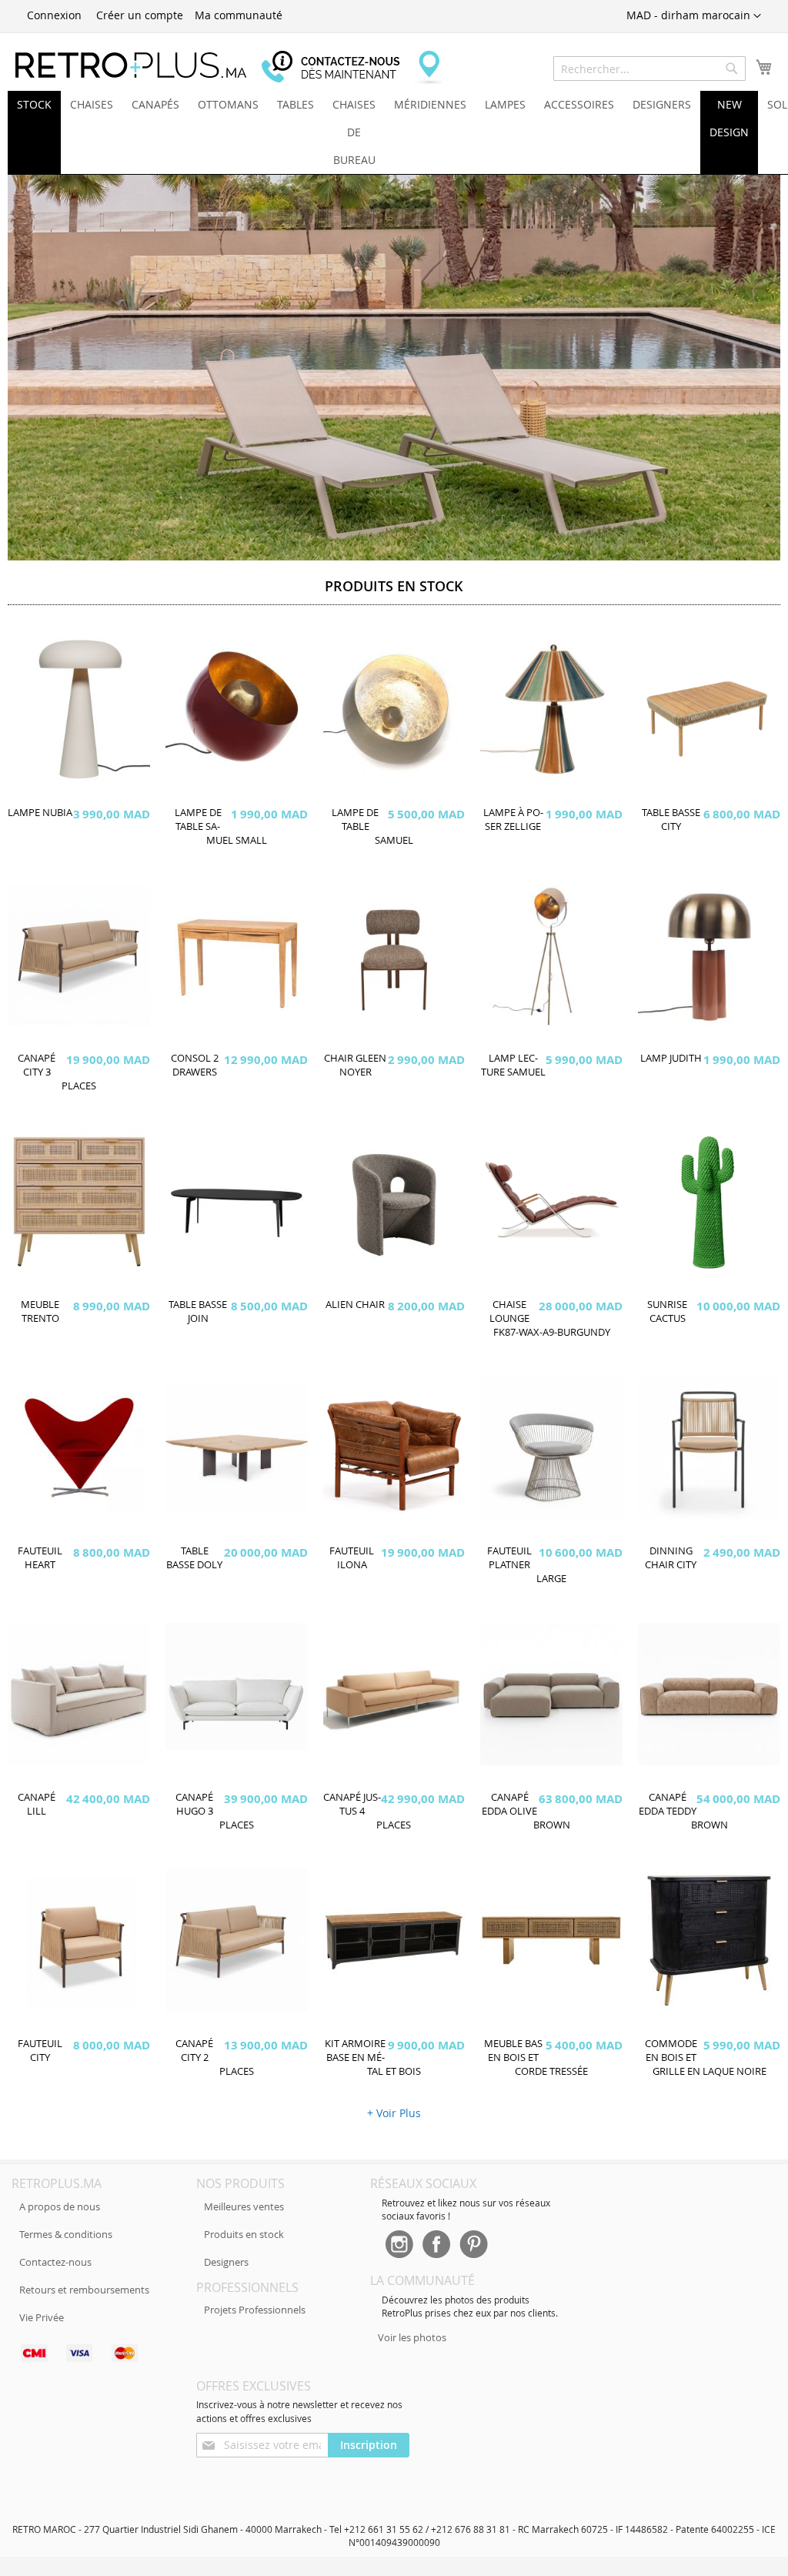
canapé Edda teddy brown (683, 1811)
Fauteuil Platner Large (527, 1565)
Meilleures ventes (244, 2206)
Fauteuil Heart (40, 1558)
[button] (694, 16)
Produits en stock (244, 2234)
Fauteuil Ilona (352, 1558)
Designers (226, 2262)
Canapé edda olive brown (526, 1811)
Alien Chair (355, 1305)
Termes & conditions (66, 2234)
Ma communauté (239, 15)
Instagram (399, 2246)
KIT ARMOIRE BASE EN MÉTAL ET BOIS (373, 2057)
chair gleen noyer (355, 1065)
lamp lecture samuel (513, 1065)
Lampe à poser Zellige (513, 820)
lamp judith (671, 1058)
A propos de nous (60, 2206)
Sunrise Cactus (667, 1311)
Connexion (54, 15)
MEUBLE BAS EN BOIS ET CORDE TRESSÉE (536, 2057)
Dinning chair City (671, 1558)
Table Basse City (671, 820)
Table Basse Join (198, 1311)
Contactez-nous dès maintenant (339, 68)
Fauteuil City (40, 2051)
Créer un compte (140, 15)
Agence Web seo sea (166, 2365)
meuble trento (40, 1311)
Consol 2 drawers (195, 1065)
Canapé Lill (37, 1804)
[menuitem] (34, 105)
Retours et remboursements (84, 2290)
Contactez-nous (55, 2262)
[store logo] (131, 65)
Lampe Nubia (40, 813)
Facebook (436, 2246)
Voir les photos (412, 2337)
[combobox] (649, 69)
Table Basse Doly (194, 1558)
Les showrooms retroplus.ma (427, 68)
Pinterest (474, 2246)
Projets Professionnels (255, 2310)
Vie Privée (42, 2317)
